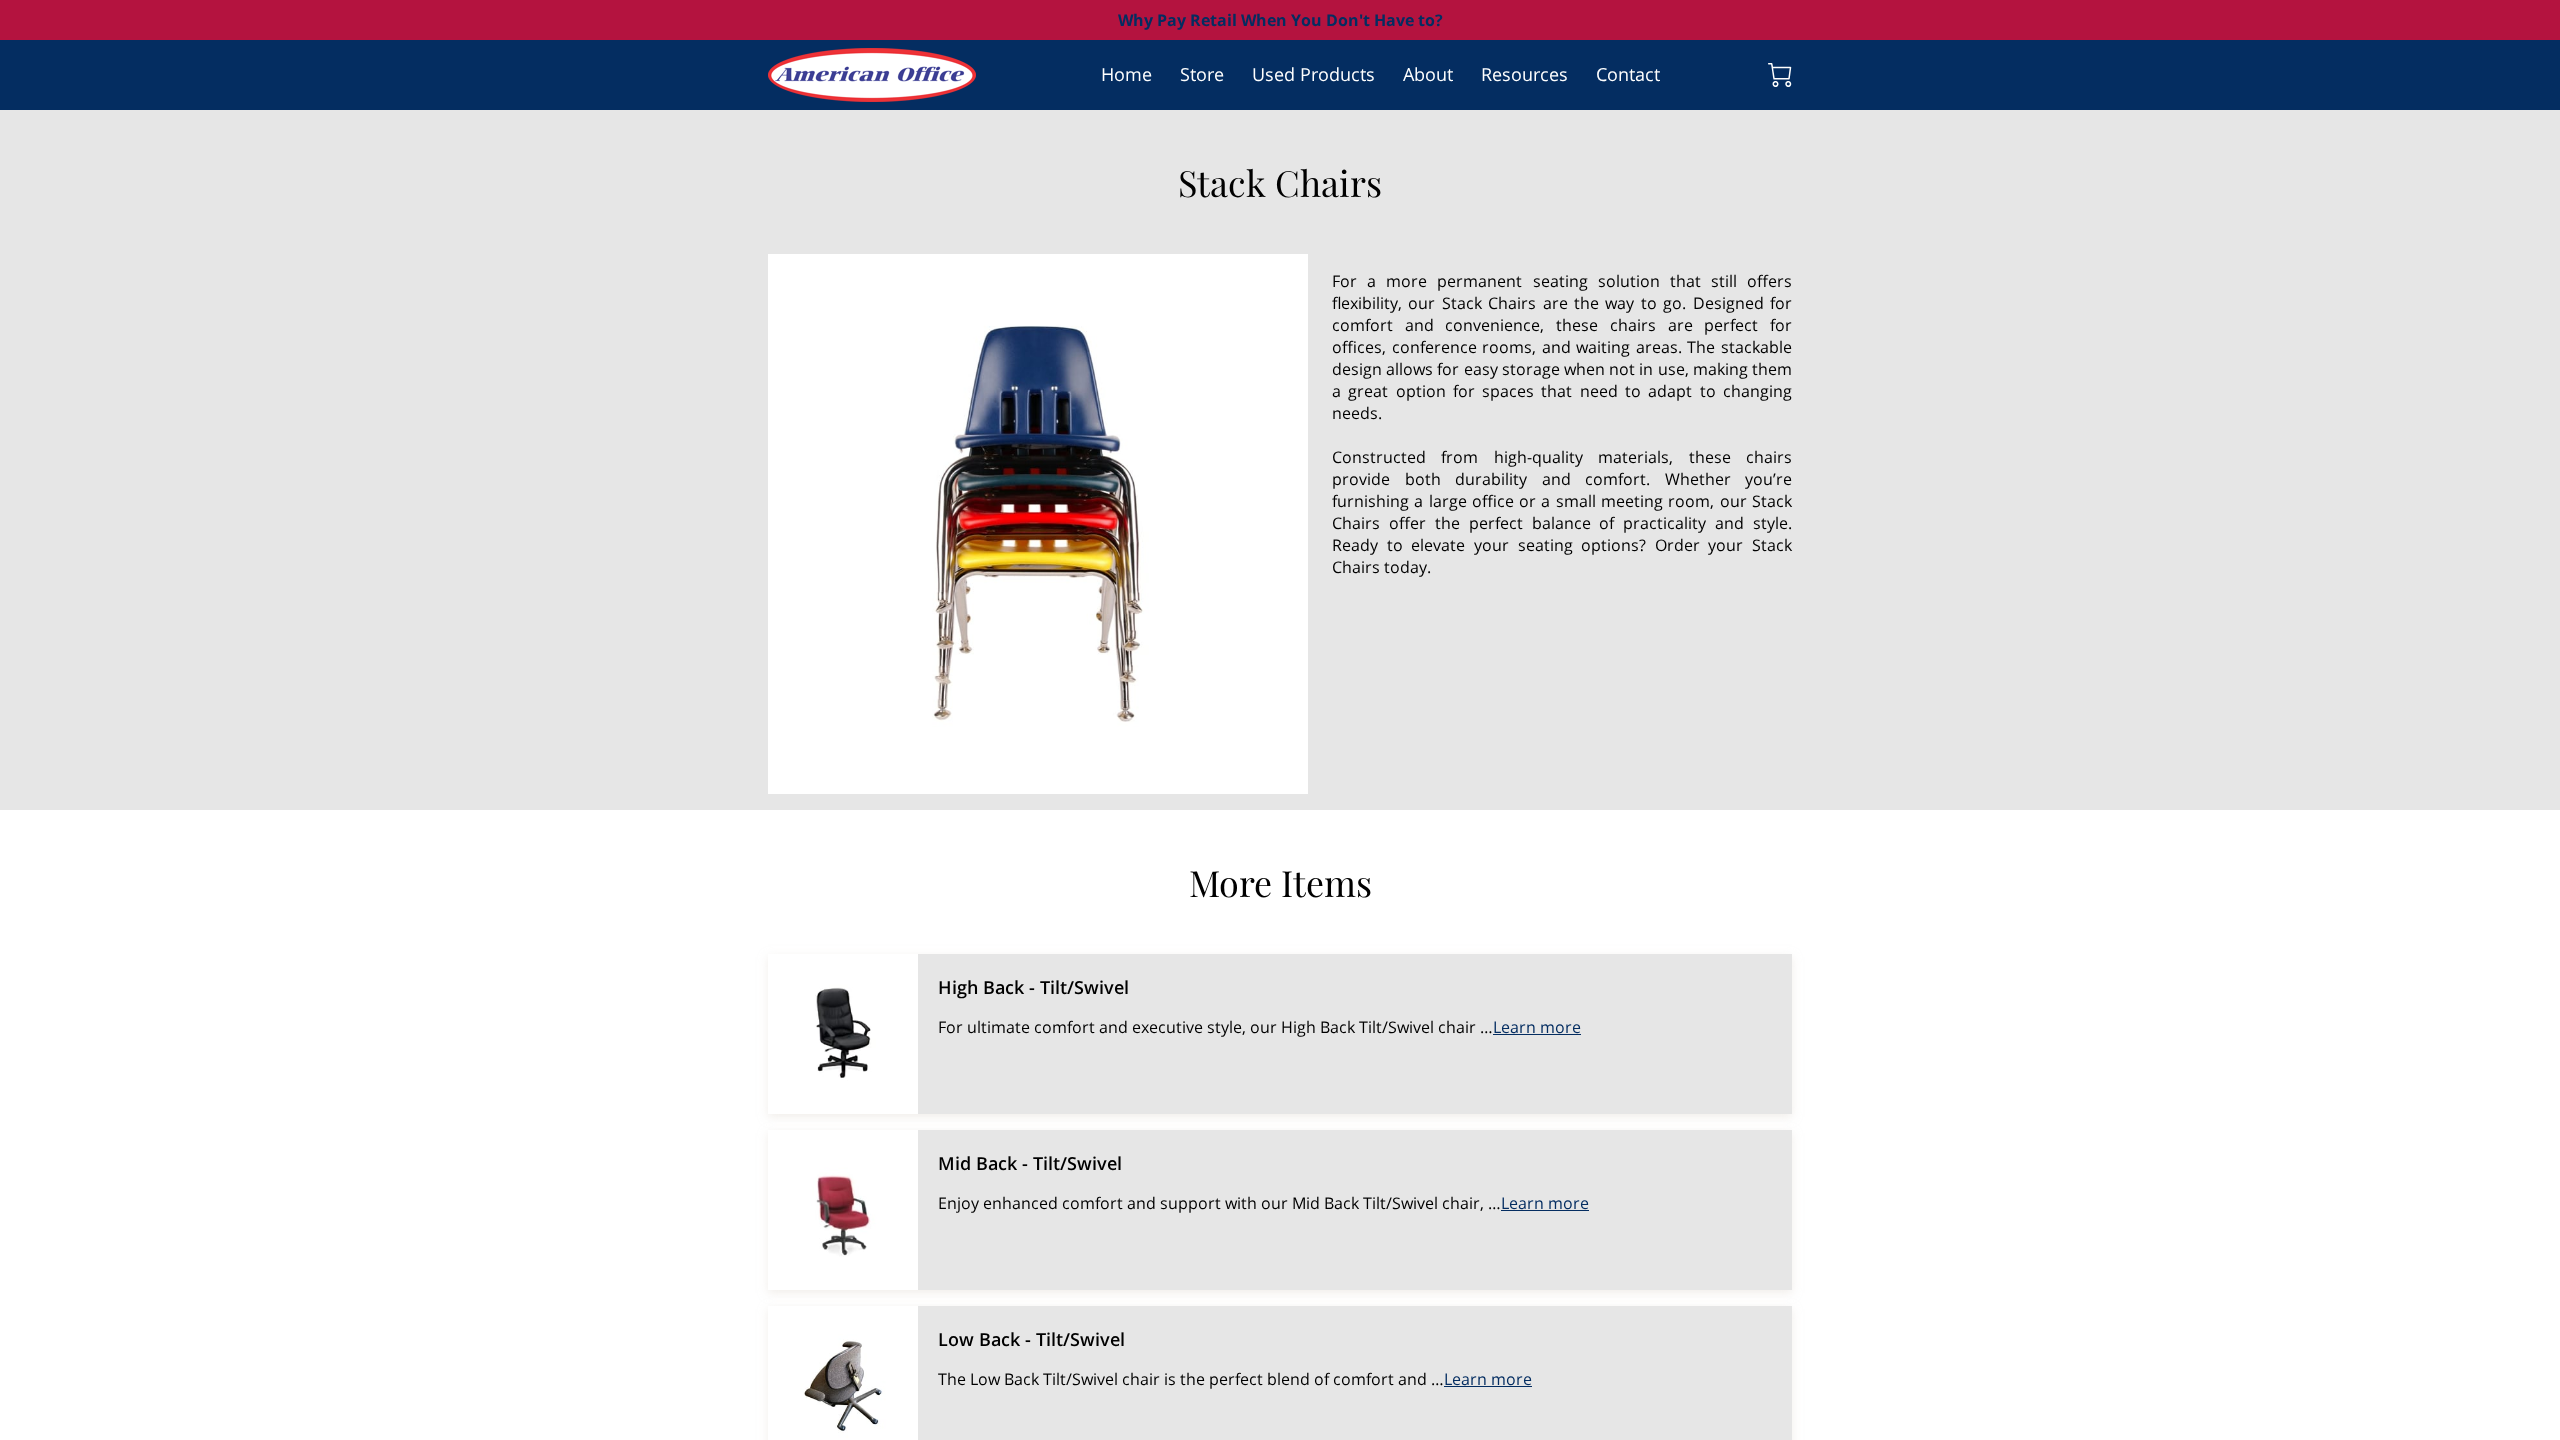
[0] (1780, 75)
